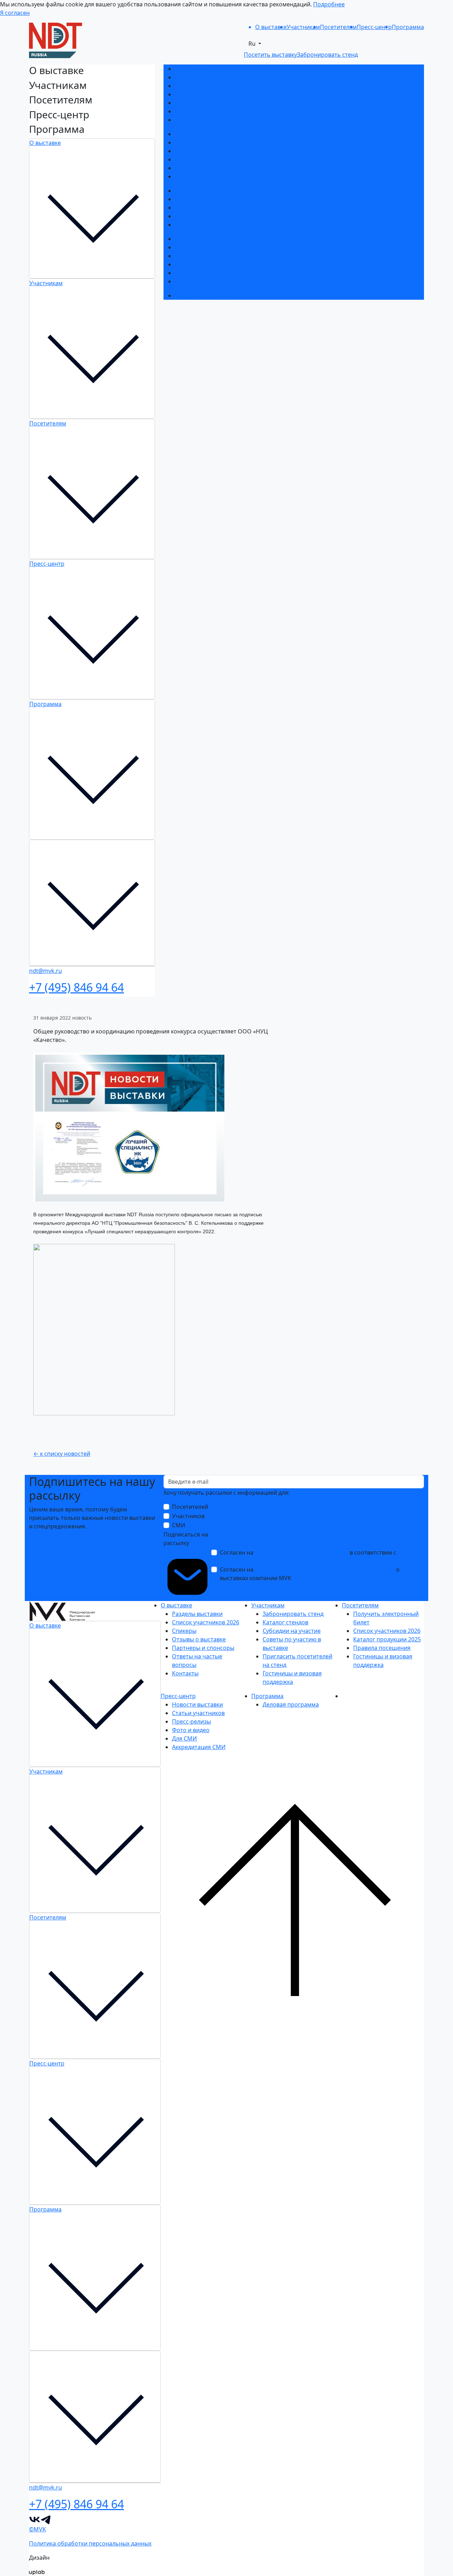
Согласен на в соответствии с (308, 1557)
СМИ (179, 1525)
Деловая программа (203, 295)
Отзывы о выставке (202, 94)
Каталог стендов (198, 142)
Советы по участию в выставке (217, 159)
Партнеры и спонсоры (206, 103)
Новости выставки (200, 239)
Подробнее (329, 4)
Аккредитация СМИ (202, 281)
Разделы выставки (200, 69)
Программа (45, 704)
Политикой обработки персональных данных (283, 1561)
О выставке (45, 143)
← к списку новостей (62, 1454)
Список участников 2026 (208, 77)
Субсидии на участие (204, 151)
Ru (253, 44)
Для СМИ (187, 273)
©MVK (38, 2529)
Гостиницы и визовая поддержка (220, 176)
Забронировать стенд (205, 134)
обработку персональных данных (302, 1552)
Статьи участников (201, 247)
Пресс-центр (47, 564)
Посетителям (48, 423)
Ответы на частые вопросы (213, 111)
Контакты (188, 120)
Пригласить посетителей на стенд (222, 168)
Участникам (46, 283)
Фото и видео (194, 264)
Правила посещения (203, 216)
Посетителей (190, 1507)
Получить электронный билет (216, 191)
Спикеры (187, 86)
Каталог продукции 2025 (209, 208)
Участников (188, 1516)
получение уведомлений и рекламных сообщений (325, 1569)
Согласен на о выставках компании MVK (310, 1574)
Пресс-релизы (194, 256)
